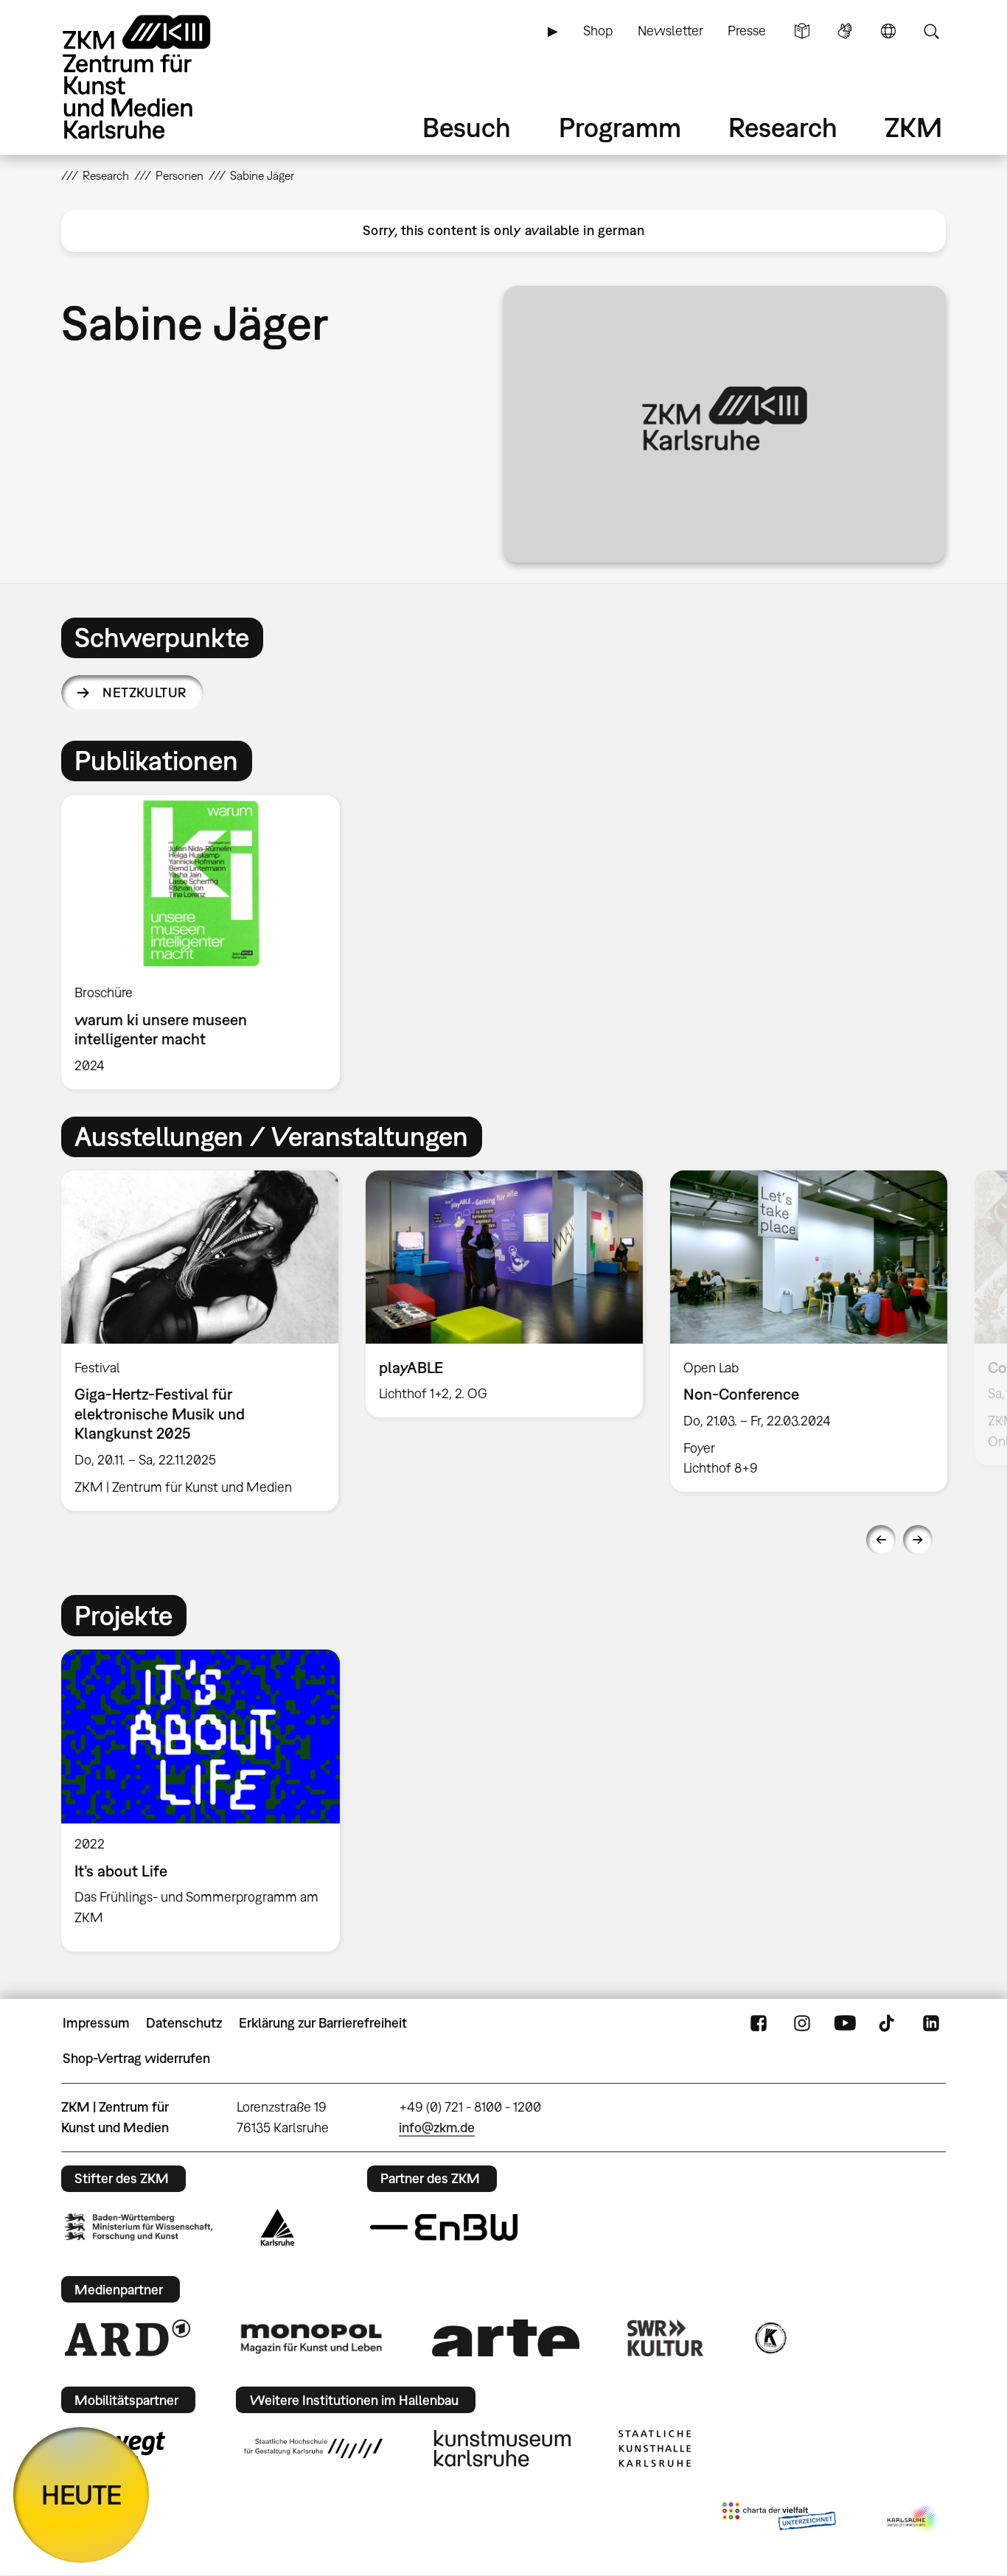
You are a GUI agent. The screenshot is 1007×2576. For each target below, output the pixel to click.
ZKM (913, 127)
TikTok (888, 2023)
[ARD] (128, 2338)
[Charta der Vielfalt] (779, 2519)
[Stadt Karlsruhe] (278, 2227)
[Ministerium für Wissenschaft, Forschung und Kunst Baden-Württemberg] (139, 2227)
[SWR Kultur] (666, 2338)
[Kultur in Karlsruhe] (770, 2338)
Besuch (467, 127)
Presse (747, 31)
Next (918, 1540)
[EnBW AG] (444, 2227)
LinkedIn (931, 2023)
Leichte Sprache (802, 31)
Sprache (888, 31)
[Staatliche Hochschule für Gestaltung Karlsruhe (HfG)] (313, 2448)
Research (783, 127)
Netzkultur (144, 692)
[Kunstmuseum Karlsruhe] (502, 2448)
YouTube (845, 2023)
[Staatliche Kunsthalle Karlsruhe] (655, 2448)
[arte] (506, 2338)
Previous (881, 1540)
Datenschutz (184, 2023)
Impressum (96, 2023)
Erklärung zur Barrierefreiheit (323, 2023)
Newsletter (670, 31)
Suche (931, 31)
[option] (207, 942)
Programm (620, 127)
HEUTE (81, 2495)
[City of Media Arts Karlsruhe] (913, 2519)
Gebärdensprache (845, 31)
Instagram (802, 2023)
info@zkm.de (437, 2128)
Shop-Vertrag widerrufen (136, 2058)
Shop (598, 31)
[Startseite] (157, 77)
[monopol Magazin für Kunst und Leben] (311, 2338)
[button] (725, 424)
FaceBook (759, 2023)
